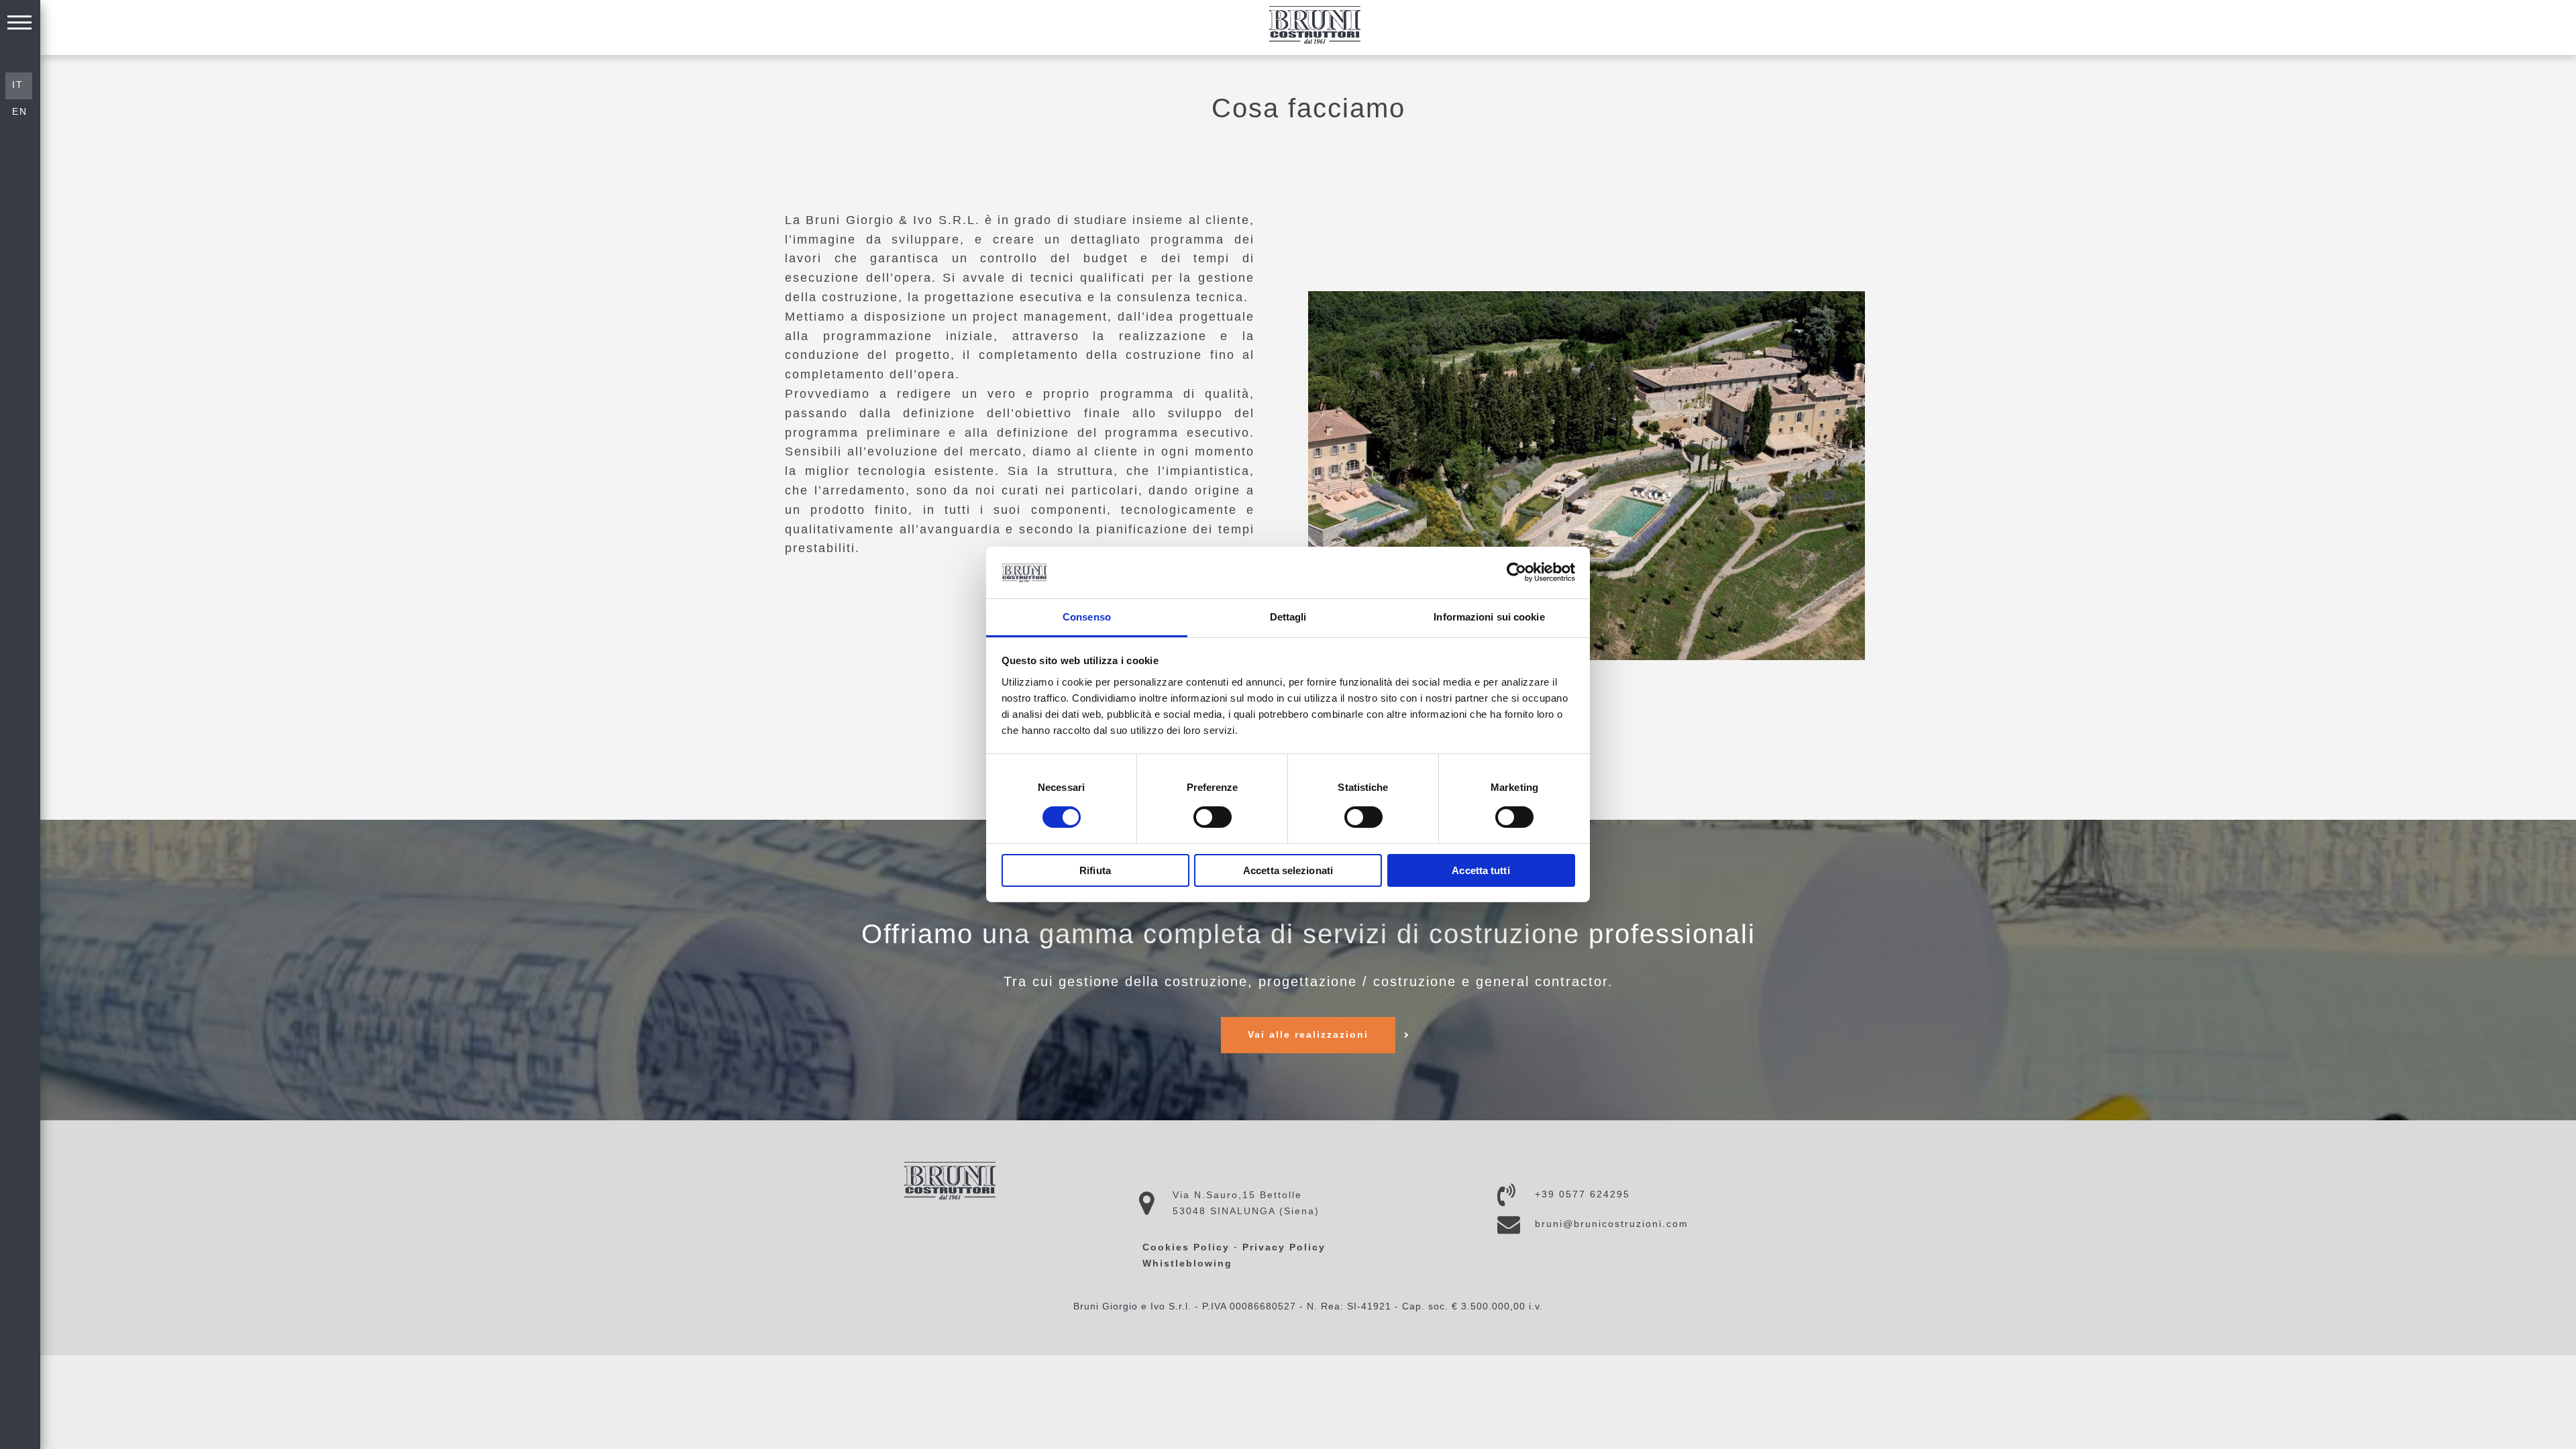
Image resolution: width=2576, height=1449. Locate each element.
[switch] (1213, 817)
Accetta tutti (1481, 870)
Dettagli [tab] (1288, 617)
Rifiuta (1095, 870)
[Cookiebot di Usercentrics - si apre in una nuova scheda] (1516, 572)
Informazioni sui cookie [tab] (1489, 617)
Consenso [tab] (1087, 617)
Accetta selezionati (1288, 870)
